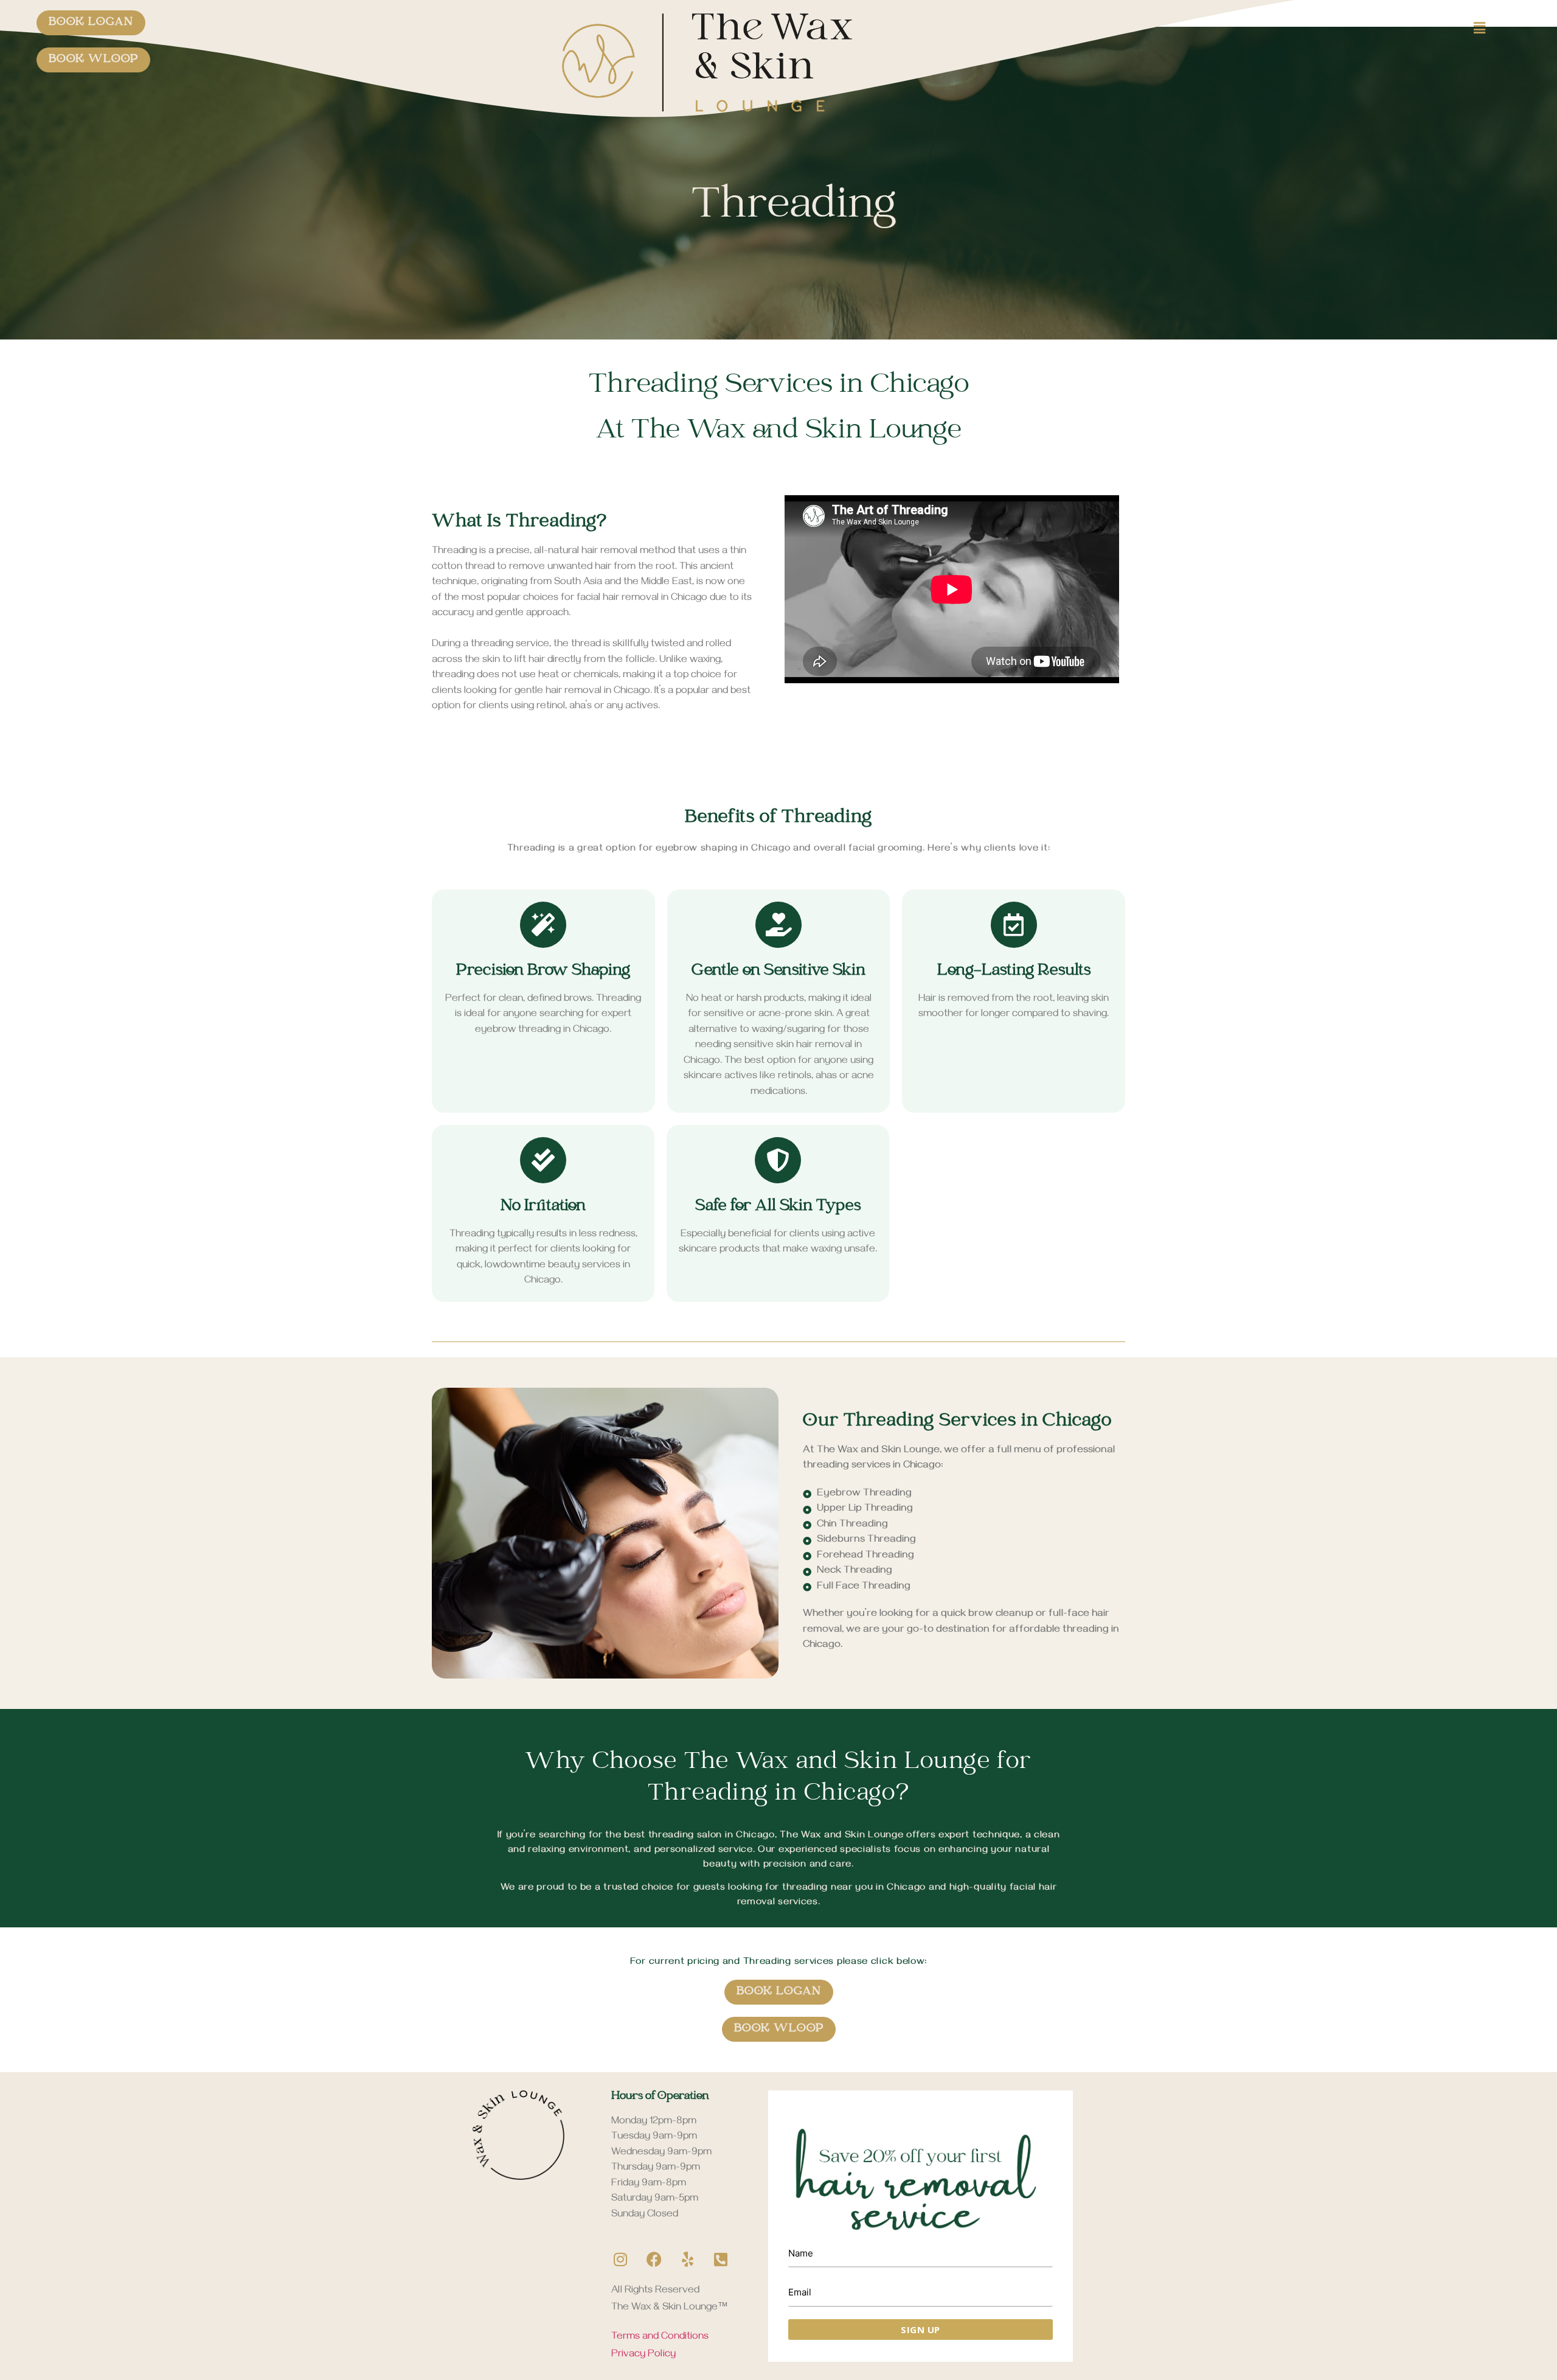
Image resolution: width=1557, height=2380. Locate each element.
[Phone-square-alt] (721, 2260)
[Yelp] (687, 2260)
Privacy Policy (643, 2355)
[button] (1428, 28)
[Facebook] (654, 2260)
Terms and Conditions (660, 2337)
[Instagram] (620, 2260)
